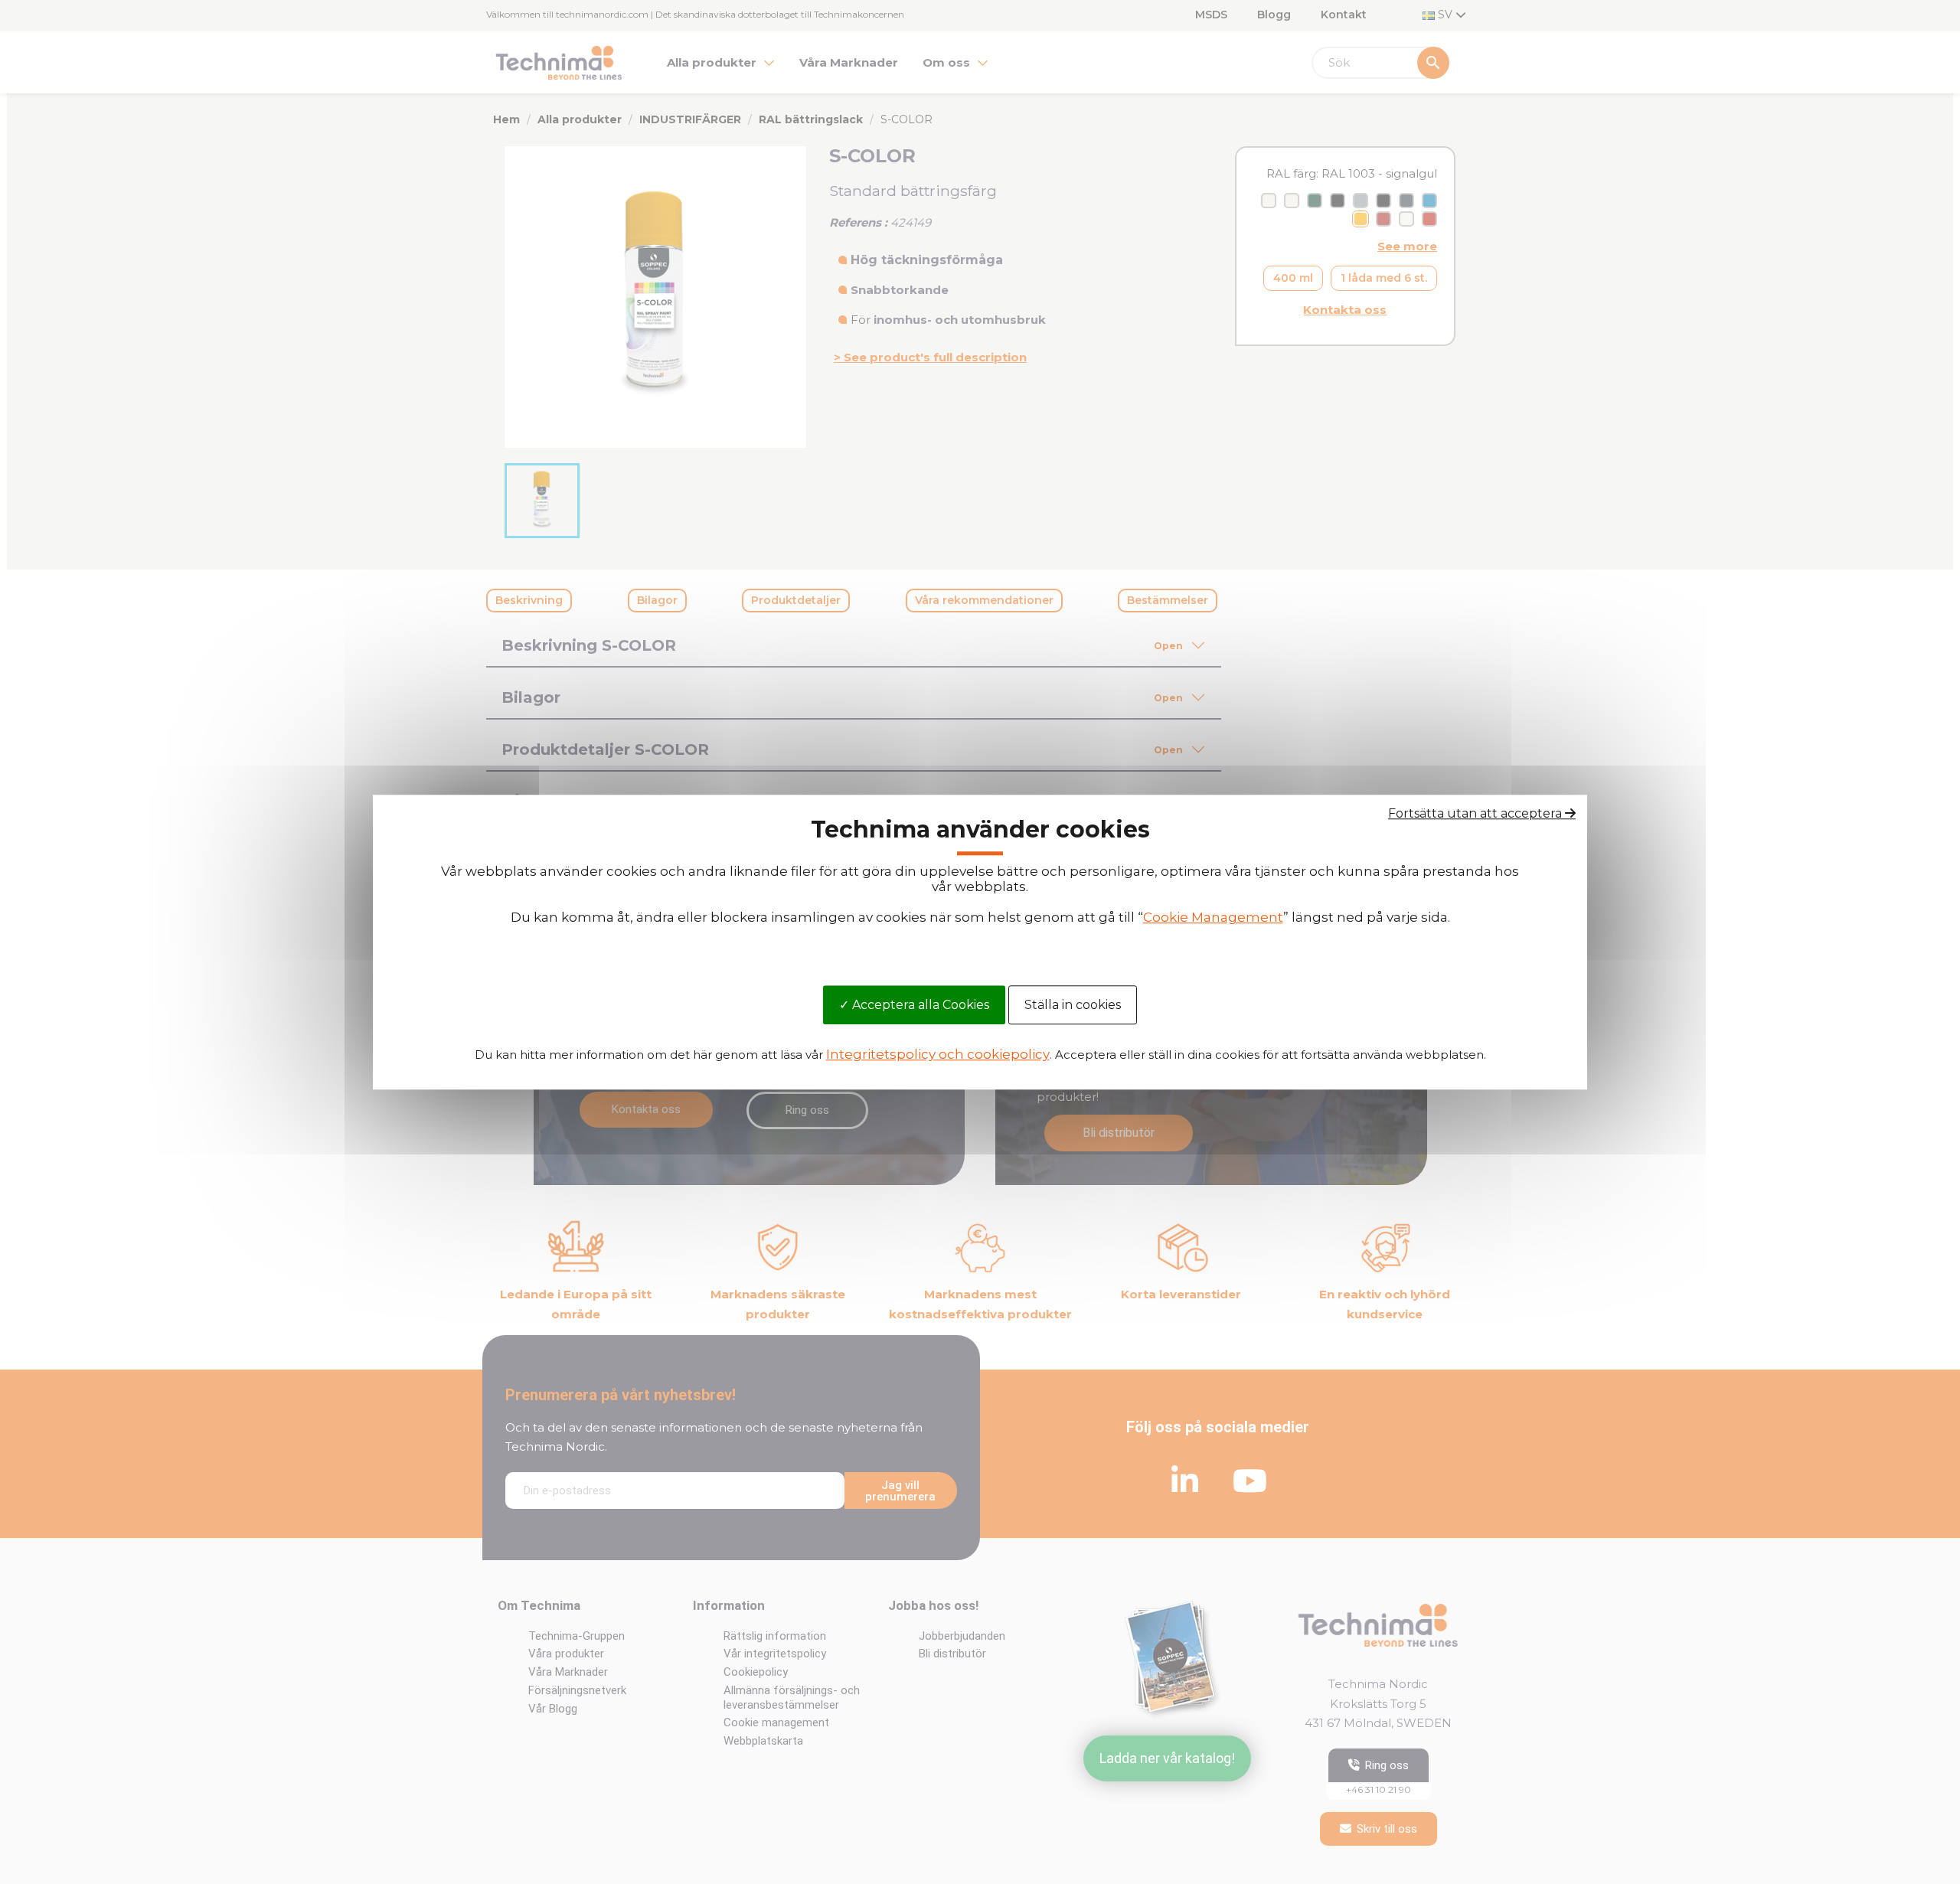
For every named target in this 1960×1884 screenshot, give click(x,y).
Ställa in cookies (1073, 1005)
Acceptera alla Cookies (919, 1005)
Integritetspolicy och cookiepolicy (938, 1054)
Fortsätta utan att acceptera (1477, 813)
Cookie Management (1213, 918)
